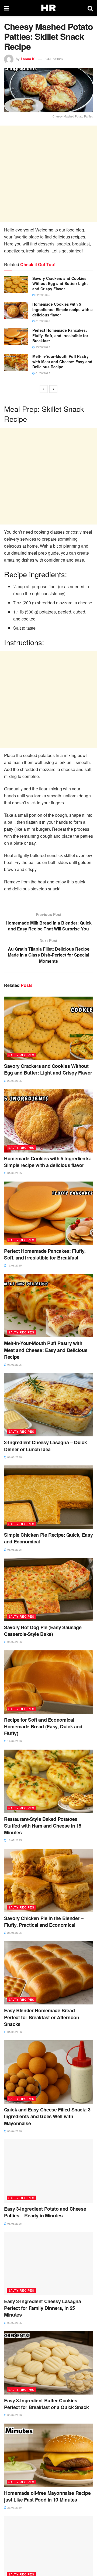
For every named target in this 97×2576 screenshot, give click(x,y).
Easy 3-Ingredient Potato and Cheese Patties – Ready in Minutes (45, 2212)
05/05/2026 (14, 1550)
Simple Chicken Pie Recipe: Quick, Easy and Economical (48, 1538)
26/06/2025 (14, 2507)
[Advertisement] (48, 174)
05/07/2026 (14, 1642)
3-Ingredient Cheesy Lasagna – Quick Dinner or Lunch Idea (45, 1446)
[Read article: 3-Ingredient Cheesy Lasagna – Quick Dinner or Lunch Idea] (48, 1405)
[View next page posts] (53, 389)
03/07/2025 (14, 2323)
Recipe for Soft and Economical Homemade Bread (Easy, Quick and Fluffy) (43, 1726)
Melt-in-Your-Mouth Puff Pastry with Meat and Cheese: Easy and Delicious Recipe (62, 361)
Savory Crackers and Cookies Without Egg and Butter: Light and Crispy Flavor (60, 283)
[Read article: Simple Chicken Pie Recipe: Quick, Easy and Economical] (48, 1497)
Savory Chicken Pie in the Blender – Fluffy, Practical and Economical (44, 1922)
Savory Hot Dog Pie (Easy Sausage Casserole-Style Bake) (43, 1631)
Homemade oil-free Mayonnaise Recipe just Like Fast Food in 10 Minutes (47, 2496)
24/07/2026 (54, 59)
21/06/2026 (14, 1933)
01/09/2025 (42, 321)
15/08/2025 (42, 347)
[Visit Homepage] (48, 8)
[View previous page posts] (44, 389)
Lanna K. (28, 59)
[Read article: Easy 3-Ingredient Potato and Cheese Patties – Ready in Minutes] (48, 2171)
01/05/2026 (14, 2032)
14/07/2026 (14, 1741)
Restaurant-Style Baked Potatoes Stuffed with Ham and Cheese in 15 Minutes (43, 1826)
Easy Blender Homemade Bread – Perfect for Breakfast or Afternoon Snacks (42, 2017)
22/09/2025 (42, 295)
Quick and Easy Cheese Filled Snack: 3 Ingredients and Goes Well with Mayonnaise (47, 2116)
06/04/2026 (14, 2131)
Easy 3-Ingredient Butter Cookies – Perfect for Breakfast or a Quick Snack (46, 2404)
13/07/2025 (14, 1840)
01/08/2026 (14, 1457)
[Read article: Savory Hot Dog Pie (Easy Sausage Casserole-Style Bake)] (48, 1590)
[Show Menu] (7, 8)
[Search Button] (90, 8)
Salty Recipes (21, 1055)
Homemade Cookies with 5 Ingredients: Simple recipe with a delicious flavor (63, 309)
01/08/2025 (42, 373)
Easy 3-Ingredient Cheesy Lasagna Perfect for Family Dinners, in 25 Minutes (42, 2308)
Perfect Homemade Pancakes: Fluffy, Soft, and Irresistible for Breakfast (60, 335)
